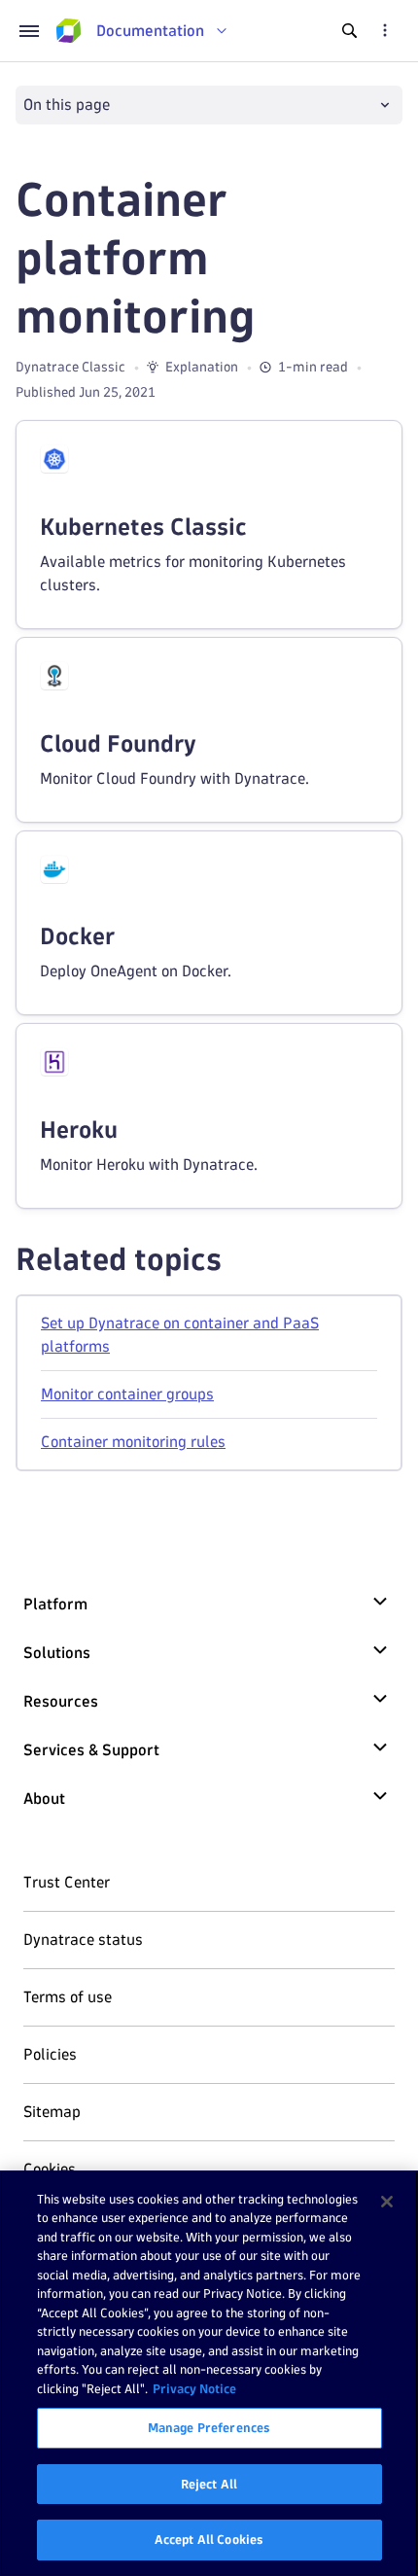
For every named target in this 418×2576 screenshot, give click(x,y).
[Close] (387, 2202)
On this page (67, 105)
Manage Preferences (209, 2427)
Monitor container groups (127, 1394)
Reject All (209, 2484)
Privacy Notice (194, 2388)
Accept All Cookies (209, 2539)
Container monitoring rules (133, 1442)
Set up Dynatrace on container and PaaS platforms (180, 1335)
